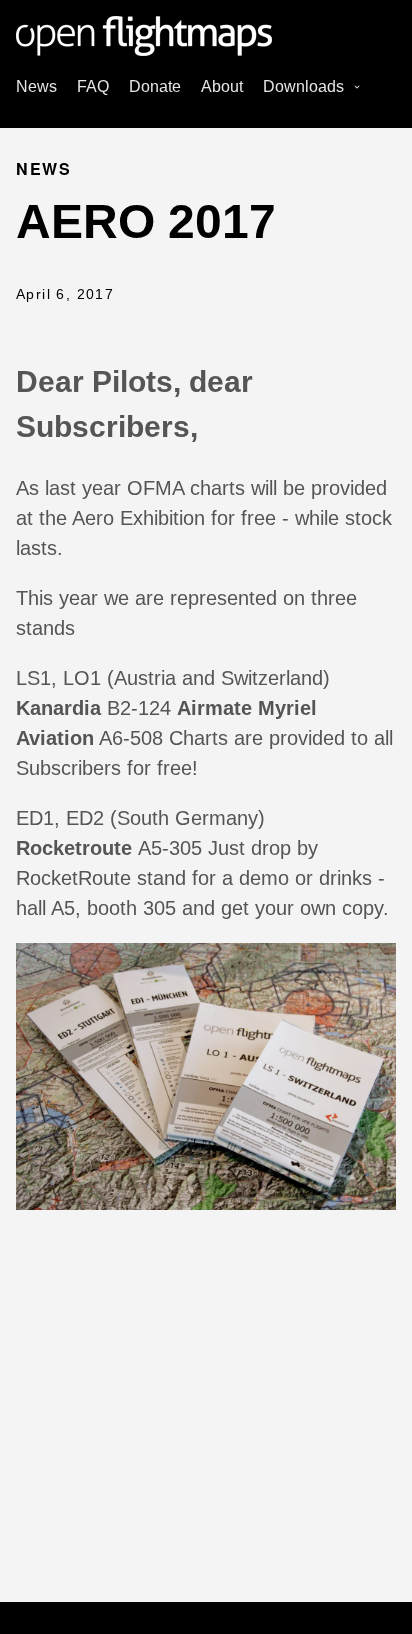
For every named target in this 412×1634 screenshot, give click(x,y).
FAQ (93, 86)
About (222, 86)
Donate (155, 86)
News (36, 86)
